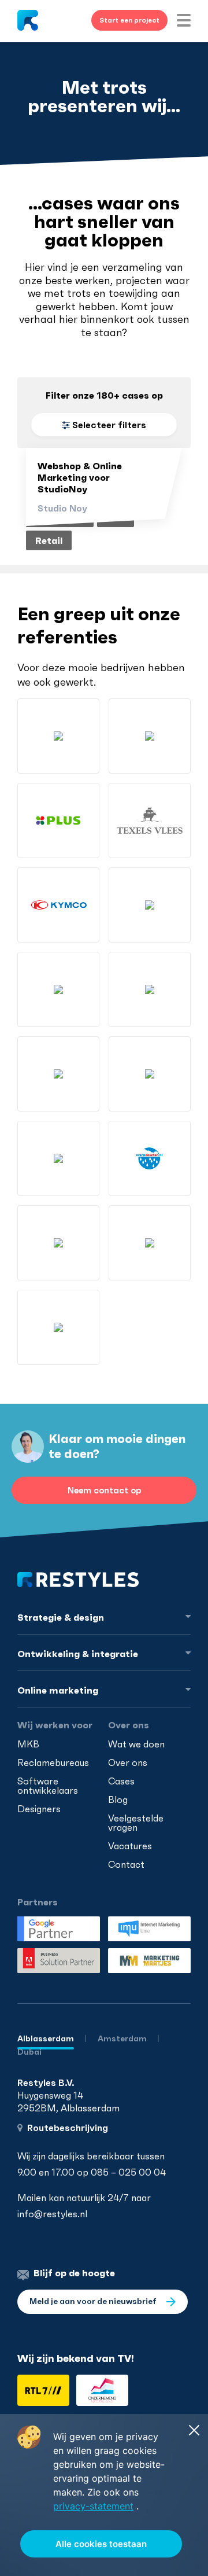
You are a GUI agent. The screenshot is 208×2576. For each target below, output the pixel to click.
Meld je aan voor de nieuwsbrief (94, 2301)
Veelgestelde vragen (136, 1823)
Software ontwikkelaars (48, 1786)
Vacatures (130, 1846)
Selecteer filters (108, 425)
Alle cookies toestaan (101, 2544)
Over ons (128, 1762)
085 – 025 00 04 (128, 2172)
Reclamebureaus (53, 1762)
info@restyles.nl (52, 2214)
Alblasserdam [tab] (46, 2038)
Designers (39, 1809)
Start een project (129, 20)
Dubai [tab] (29, 2052)
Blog (118, 1799)
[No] (194, 2430)
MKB (28, 1744)
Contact (126, 1864)
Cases (121, 1781)
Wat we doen (136, 1744)
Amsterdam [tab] (123, 2038)
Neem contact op (104, 1490)
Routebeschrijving (68, 2128)
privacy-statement (93, 2506)
